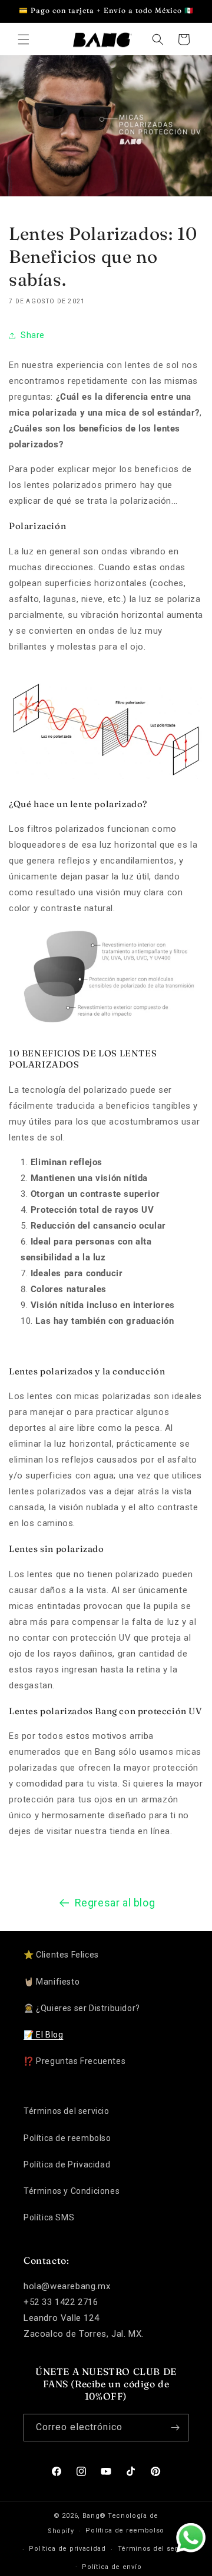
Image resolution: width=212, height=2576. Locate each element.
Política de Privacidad (67, 2164)
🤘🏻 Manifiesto (52, 1982)
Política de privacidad (67, 2549)
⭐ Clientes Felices (61, 1955)
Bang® (95, 2516)
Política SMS (49, 2217)
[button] (24, 39)
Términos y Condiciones (72, 2191)
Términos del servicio (67, 2111)
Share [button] (33, 335)
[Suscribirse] (175, 2428)
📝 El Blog (43, 2035)
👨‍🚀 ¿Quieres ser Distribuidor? (82, 2008)
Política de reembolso (67, 2138)
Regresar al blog (115, 1903)
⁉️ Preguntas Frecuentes (74, 2061)
